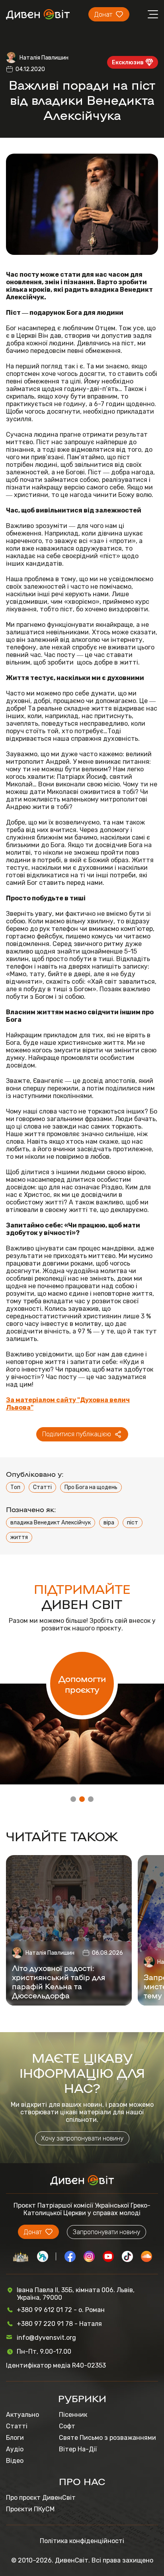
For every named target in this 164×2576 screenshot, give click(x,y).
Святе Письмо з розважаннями (107, 2438)
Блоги (15, 2438)
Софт (67, 2426)
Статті (42, 1487)
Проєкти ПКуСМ (30, 2509)
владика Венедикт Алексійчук (51, 1523)
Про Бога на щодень (91, 1487)
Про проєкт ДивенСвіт (41, 2498)
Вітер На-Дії (78, 2449)
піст (133, 1523)
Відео (15, 2461)
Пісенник (73, 2415)
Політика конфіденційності (82, 2541)
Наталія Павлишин (44, 58)
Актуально (22, 2415)
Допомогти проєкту (82, 1684)
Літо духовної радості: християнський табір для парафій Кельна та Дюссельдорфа (59, 1981)
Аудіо (15, 2449)
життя (19, 1537)
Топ (15, 1487)
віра (109, 1523)
